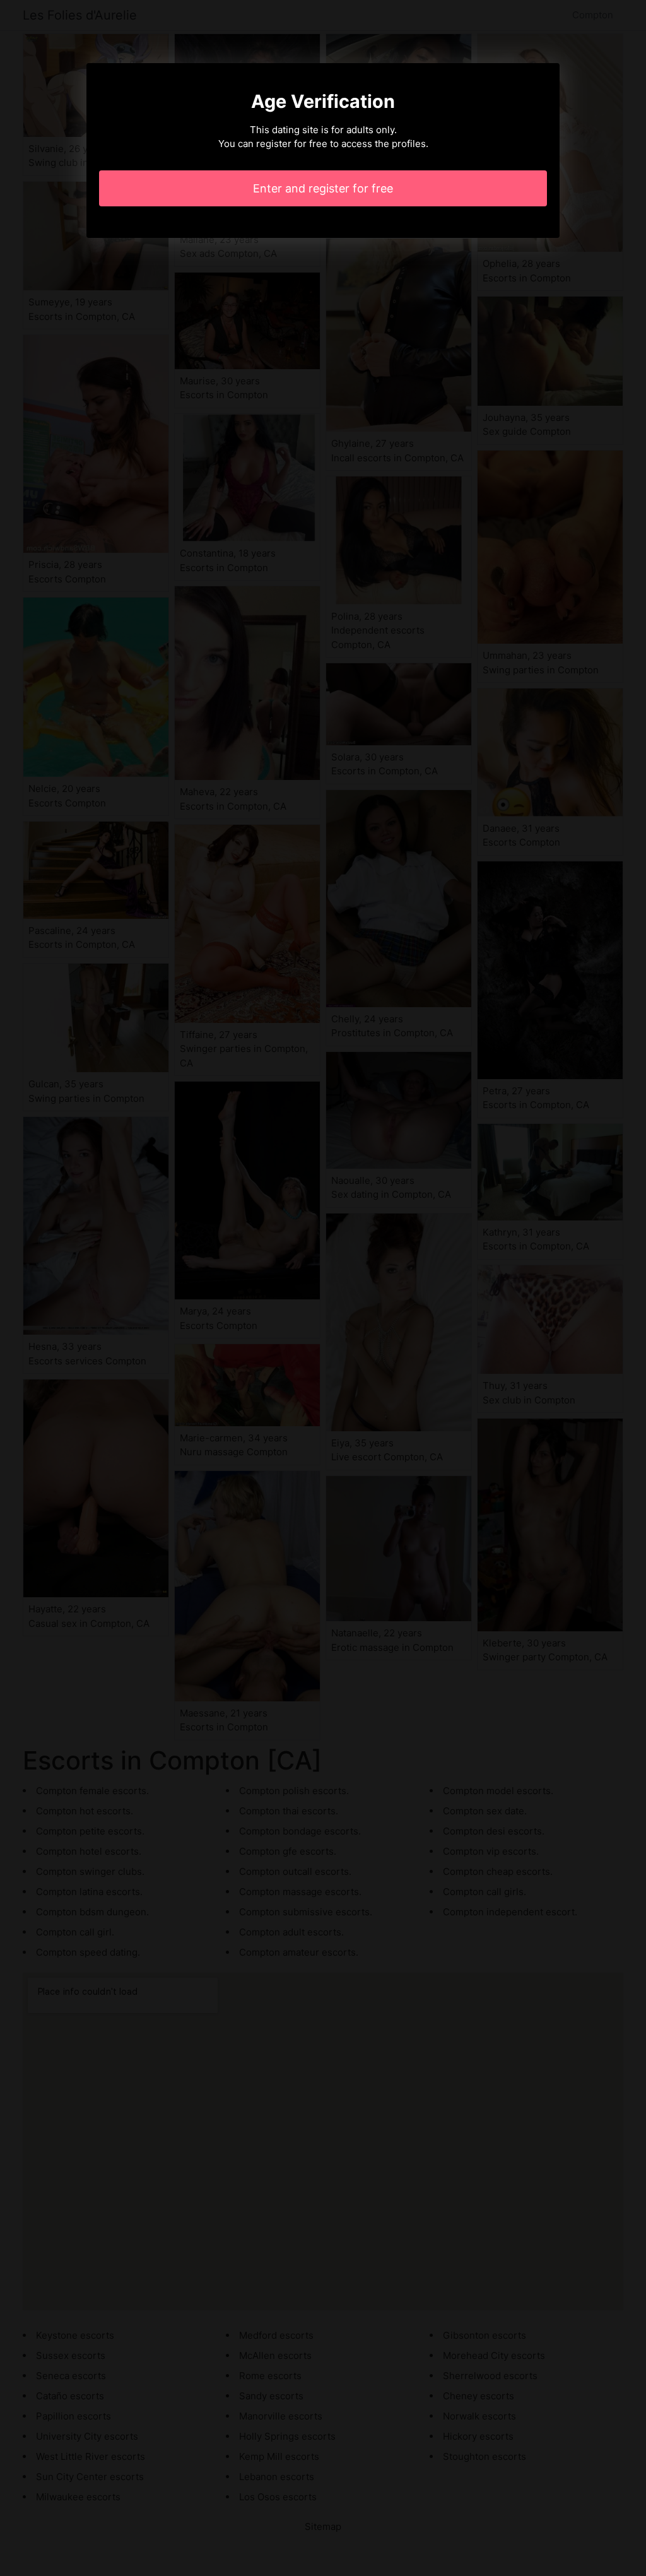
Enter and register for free (323, 188)
